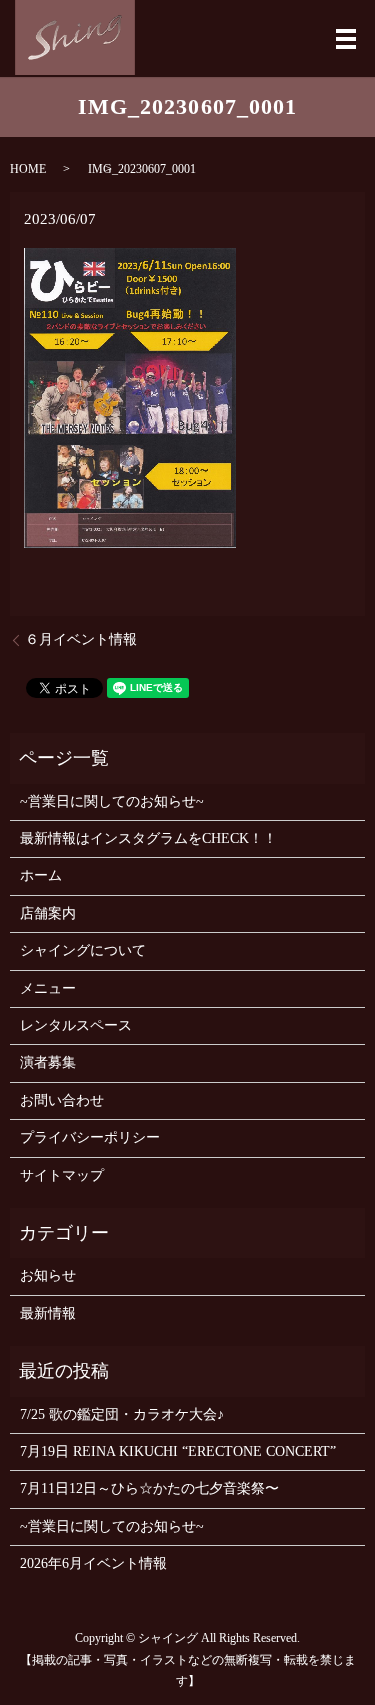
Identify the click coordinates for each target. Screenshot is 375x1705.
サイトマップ (62, 1175)
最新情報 (48, 1313)
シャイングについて (83, 950)
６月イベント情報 (81, 639)
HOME (28, 169)
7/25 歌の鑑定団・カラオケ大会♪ (122, 1414)
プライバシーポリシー (90, 1137)
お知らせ (48, 1275)
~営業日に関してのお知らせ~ (112, 801)
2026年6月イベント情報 (93, 1563)
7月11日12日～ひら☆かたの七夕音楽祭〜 (149, 1488)
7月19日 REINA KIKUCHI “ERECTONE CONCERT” (178, 1451)
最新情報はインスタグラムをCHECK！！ (148, 838)
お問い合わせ (62, 1100)
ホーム (41, 875)
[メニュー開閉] (346, 39)
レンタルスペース (76, 1025)
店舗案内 (48, 913)
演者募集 (48, 1062)
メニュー (48, 988)
